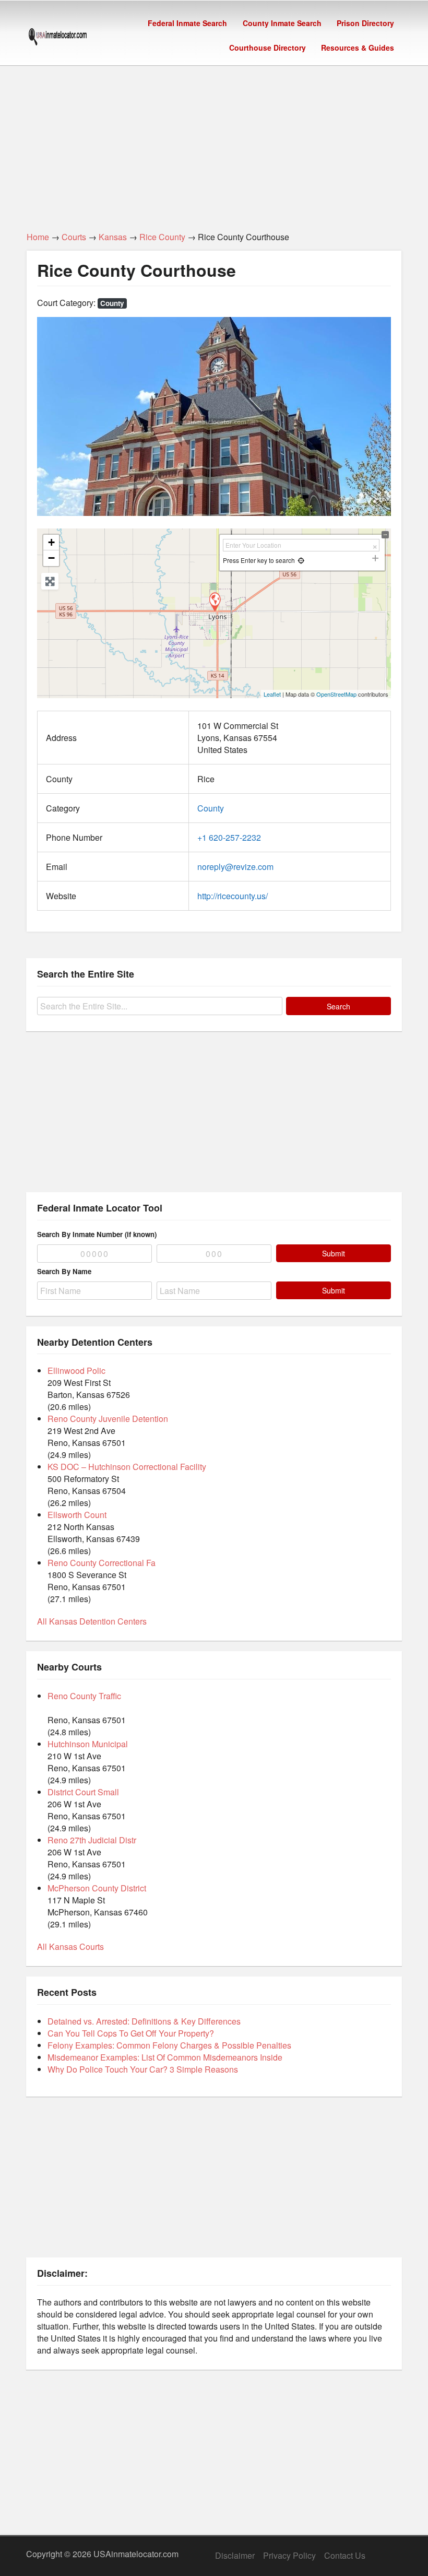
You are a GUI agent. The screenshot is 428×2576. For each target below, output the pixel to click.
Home (38, 237)
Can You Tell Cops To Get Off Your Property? (131, 2033)
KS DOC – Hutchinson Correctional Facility (127, 1467)
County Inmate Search (282, 23)
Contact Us (345, 2555)
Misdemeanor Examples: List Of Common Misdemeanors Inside (165, 2057)
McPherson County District (97, 1888)
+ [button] (51, 542)
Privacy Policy (289, 2555)
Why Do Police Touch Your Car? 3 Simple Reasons (143, 2069)
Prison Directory (365, 23)
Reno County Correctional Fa (102, 1563)
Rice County (162, 237)
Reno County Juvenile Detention (108, 1419)
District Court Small (83, 1792)
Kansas (113, 237)
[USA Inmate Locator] (58, 38)
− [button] (51, 558)
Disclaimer (235, 2555)
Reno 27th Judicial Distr (92, 1840)
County (112, 303)
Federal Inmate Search (187, 23)
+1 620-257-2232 (229, 837)
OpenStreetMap (336, 694)
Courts (74, 237)
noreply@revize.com (235, 867)
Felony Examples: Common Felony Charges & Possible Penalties (169, 2045)
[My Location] (301, 560)
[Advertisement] (214, 143)
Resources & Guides (358, 48)
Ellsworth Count (77, 1515)
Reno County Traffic (84, 1696)
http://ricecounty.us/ (233, 896)
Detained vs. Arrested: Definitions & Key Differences (144, 2021)
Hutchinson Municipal (88, 1744)
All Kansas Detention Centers (92, 1621)
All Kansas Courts (70, 1946)
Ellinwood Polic (76, 1371)
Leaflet (272, 694)
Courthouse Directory (267, 48)
